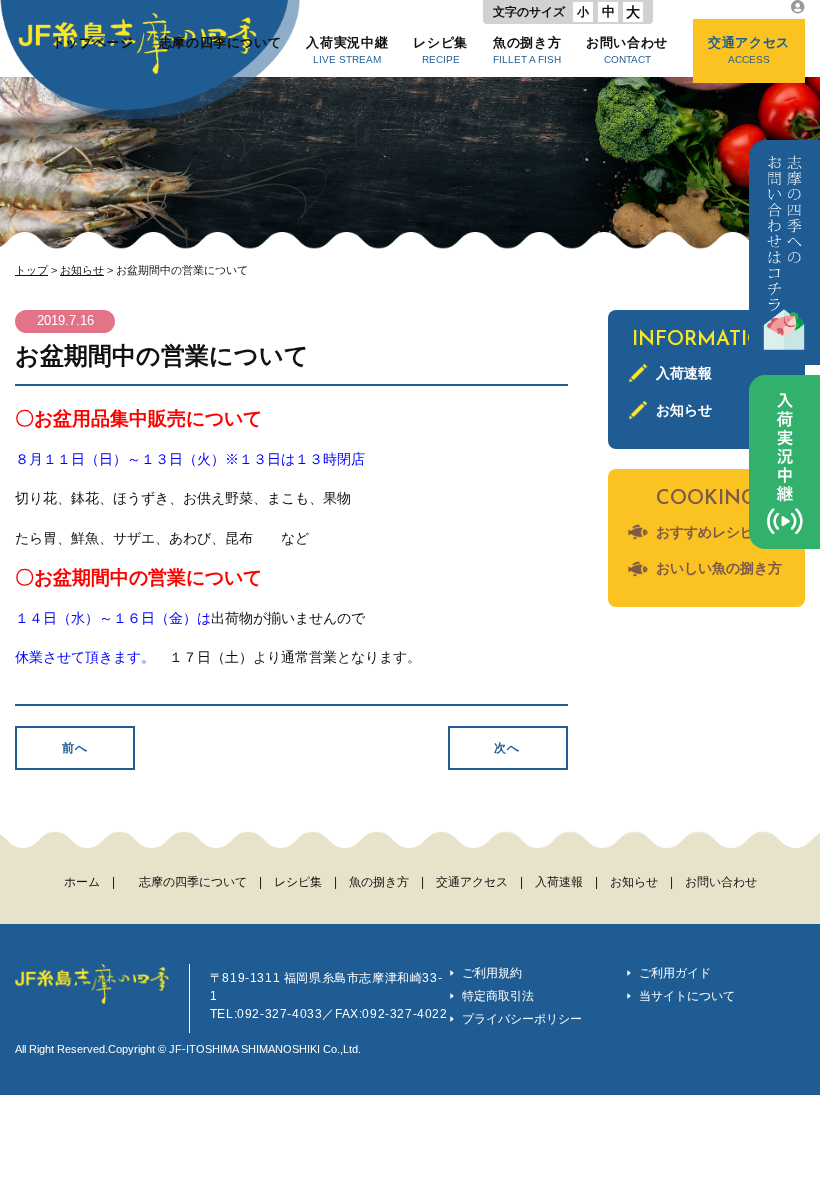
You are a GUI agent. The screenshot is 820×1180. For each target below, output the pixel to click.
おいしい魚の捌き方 (719, 568)
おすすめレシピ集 (712, 532)
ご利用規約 (492, 973)
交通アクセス (749, 50)
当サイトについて (687, 996)
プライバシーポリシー (522, 1019)
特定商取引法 (498, 996)
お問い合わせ (627, 50)
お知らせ (82, 270)
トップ (31, 270)
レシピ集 (440, 50)
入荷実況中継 (347, 50)
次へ (507, 748)
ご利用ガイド (675, 973)
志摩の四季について (220, 50)
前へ (75, 748)
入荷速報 (684, 373)
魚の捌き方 (527, 50)
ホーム (82, 882)
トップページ (93, 50)
